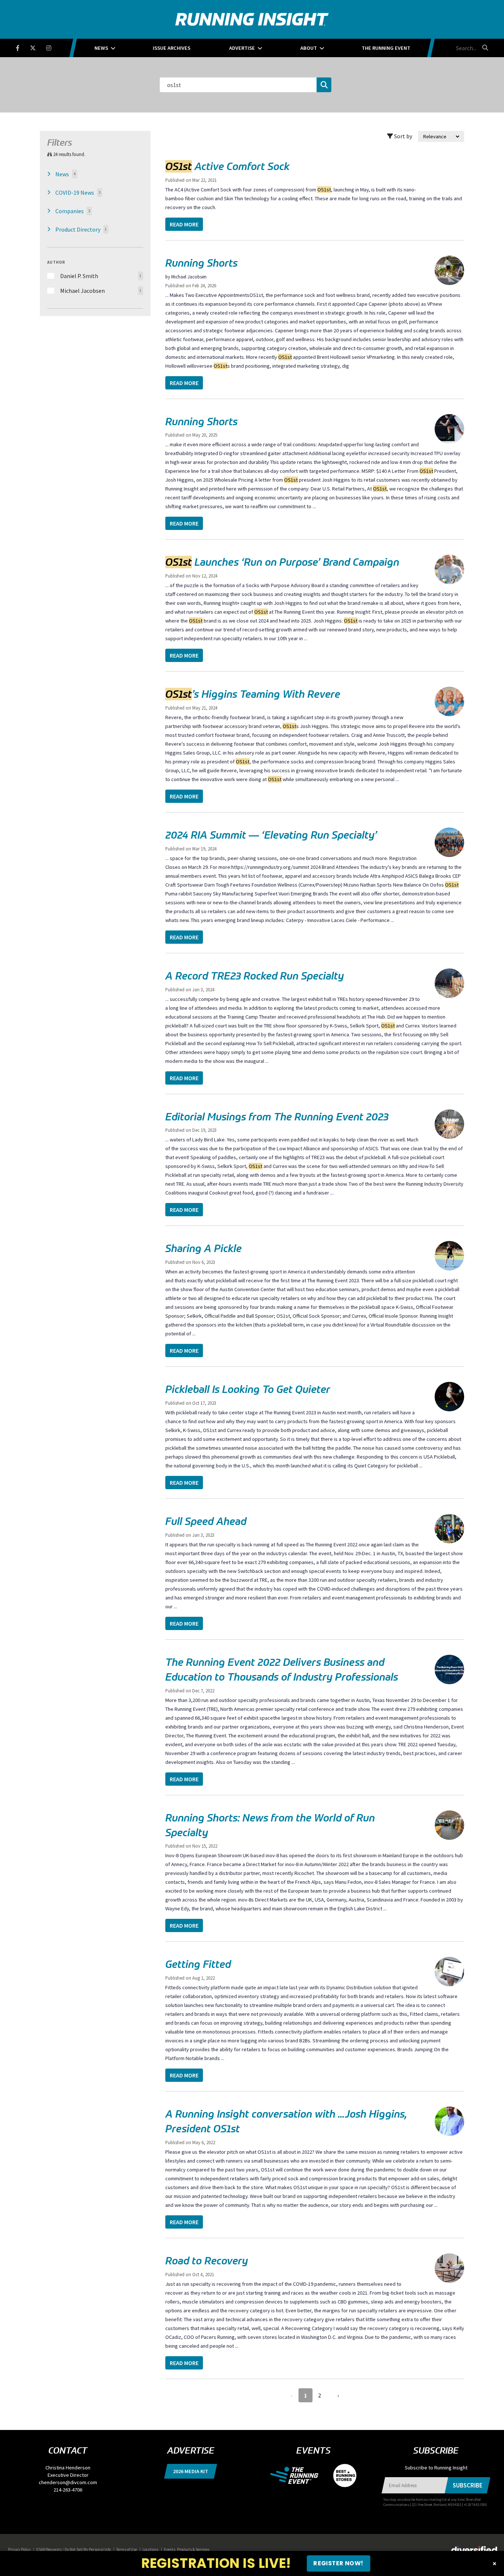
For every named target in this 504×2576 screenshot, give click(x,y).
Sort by (403, 136)
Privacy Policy (19, 2549)
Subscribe (468, 2485)
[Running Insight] (252, 19)
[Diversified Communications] (474, 2549)
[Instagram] (53, 47)
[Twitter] (37, 47)
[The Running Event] (298, 2475)
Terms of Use (127, 2549)
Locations (150, 2549)
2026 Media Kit (191, 2471)
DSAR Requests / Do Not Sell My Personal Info (73, 2549)
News (101, 48)
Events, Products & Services (187, 2549)
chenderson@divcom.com (68, 2482)
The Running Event (386, 48)
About (309, 48)
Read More (184, 224)
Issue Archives (172, 48)
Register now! (339, 2563)
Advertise (242, 48)
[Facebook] (22, 47)
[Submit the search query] (324, 85)
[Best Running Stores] (341, 2475)
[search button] (484, 48)
